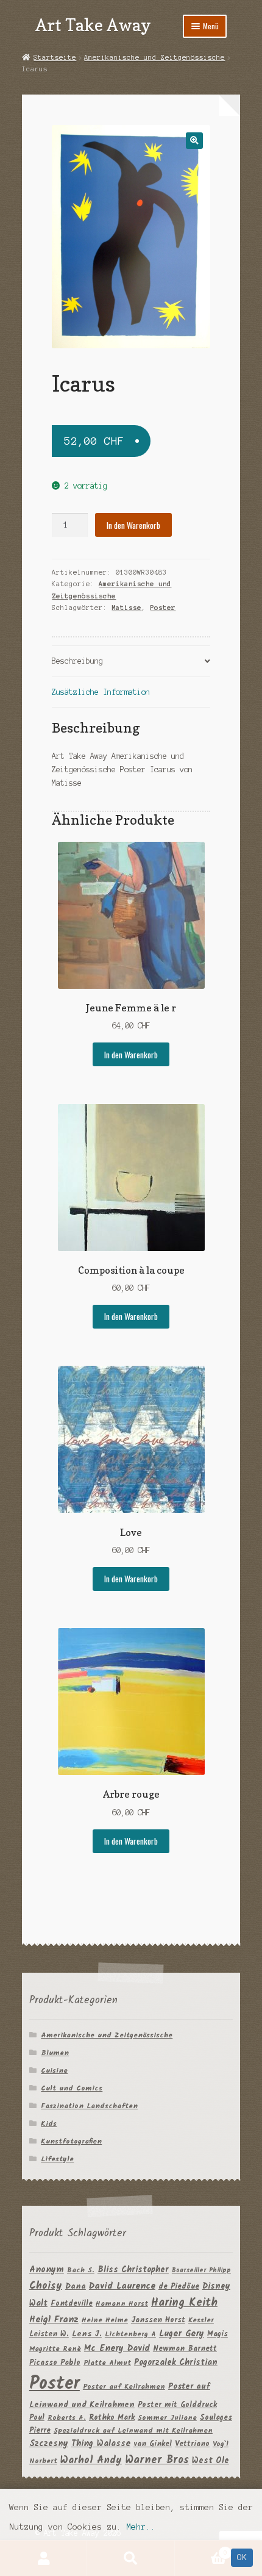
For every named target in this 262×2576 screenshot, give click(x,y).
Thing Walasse (101, 2444)
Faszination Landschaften (89, 2106)
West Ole (211, 2461)
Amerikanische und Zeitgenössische (154, 57)
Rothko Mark (112, 2418)
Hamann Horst (122, 2304)
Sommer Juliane (167, 2418)
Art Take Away (93, 25)
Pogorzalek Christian (176, 2363)
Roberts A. (67, 2418)
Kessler (201, 2320)
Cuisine (54, 2071)
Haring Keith (184, 2303)
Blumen (55, 2053)
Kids (49, 2124)
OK (242, 2557)
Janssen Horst (158, 2320)
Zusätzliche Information (101, 692)
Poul (37, 2418)
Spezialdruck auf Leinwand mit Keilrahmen (133, 2431)
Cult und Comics (72, 2088)
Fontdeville (72, 2304)
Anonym (47, 2270)
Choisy (46, 2286)
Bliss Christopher (133, 2270)
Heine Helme (105, 2320)
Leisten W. (49, 2334)
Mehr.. (141, 2527)
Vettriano (192, 2444)
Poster (163, 608)
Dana (76, 2287)
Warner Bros (157, 2460)
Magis (218, 2334)
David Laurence (122, 2286)
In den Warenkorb (133, 525)
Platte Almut (107, 2363)
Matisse (126, 608)
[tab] (131, 662)
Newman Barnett (185, 2349)
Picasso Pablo (55, 2363)
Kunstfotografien (71, 2141)
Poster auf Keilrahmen (124, 2387)
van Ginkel (153, 2444)
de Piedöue (179, 2287)
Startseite (55, 57)
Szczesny (49, 2444)
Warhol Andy (91, 2460)
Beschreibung (77, 661)
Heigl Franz (54, 2320)
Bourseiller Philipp (201, 2271)
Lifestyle (57, 2159)
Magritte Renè (55, 2349)
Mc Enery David (117, 2349)
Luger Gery (182, 2334)
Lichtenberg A (130, 2334)
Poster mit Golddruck (177, 2405)
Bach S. (81, 2270)
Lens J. (87, 2334)
